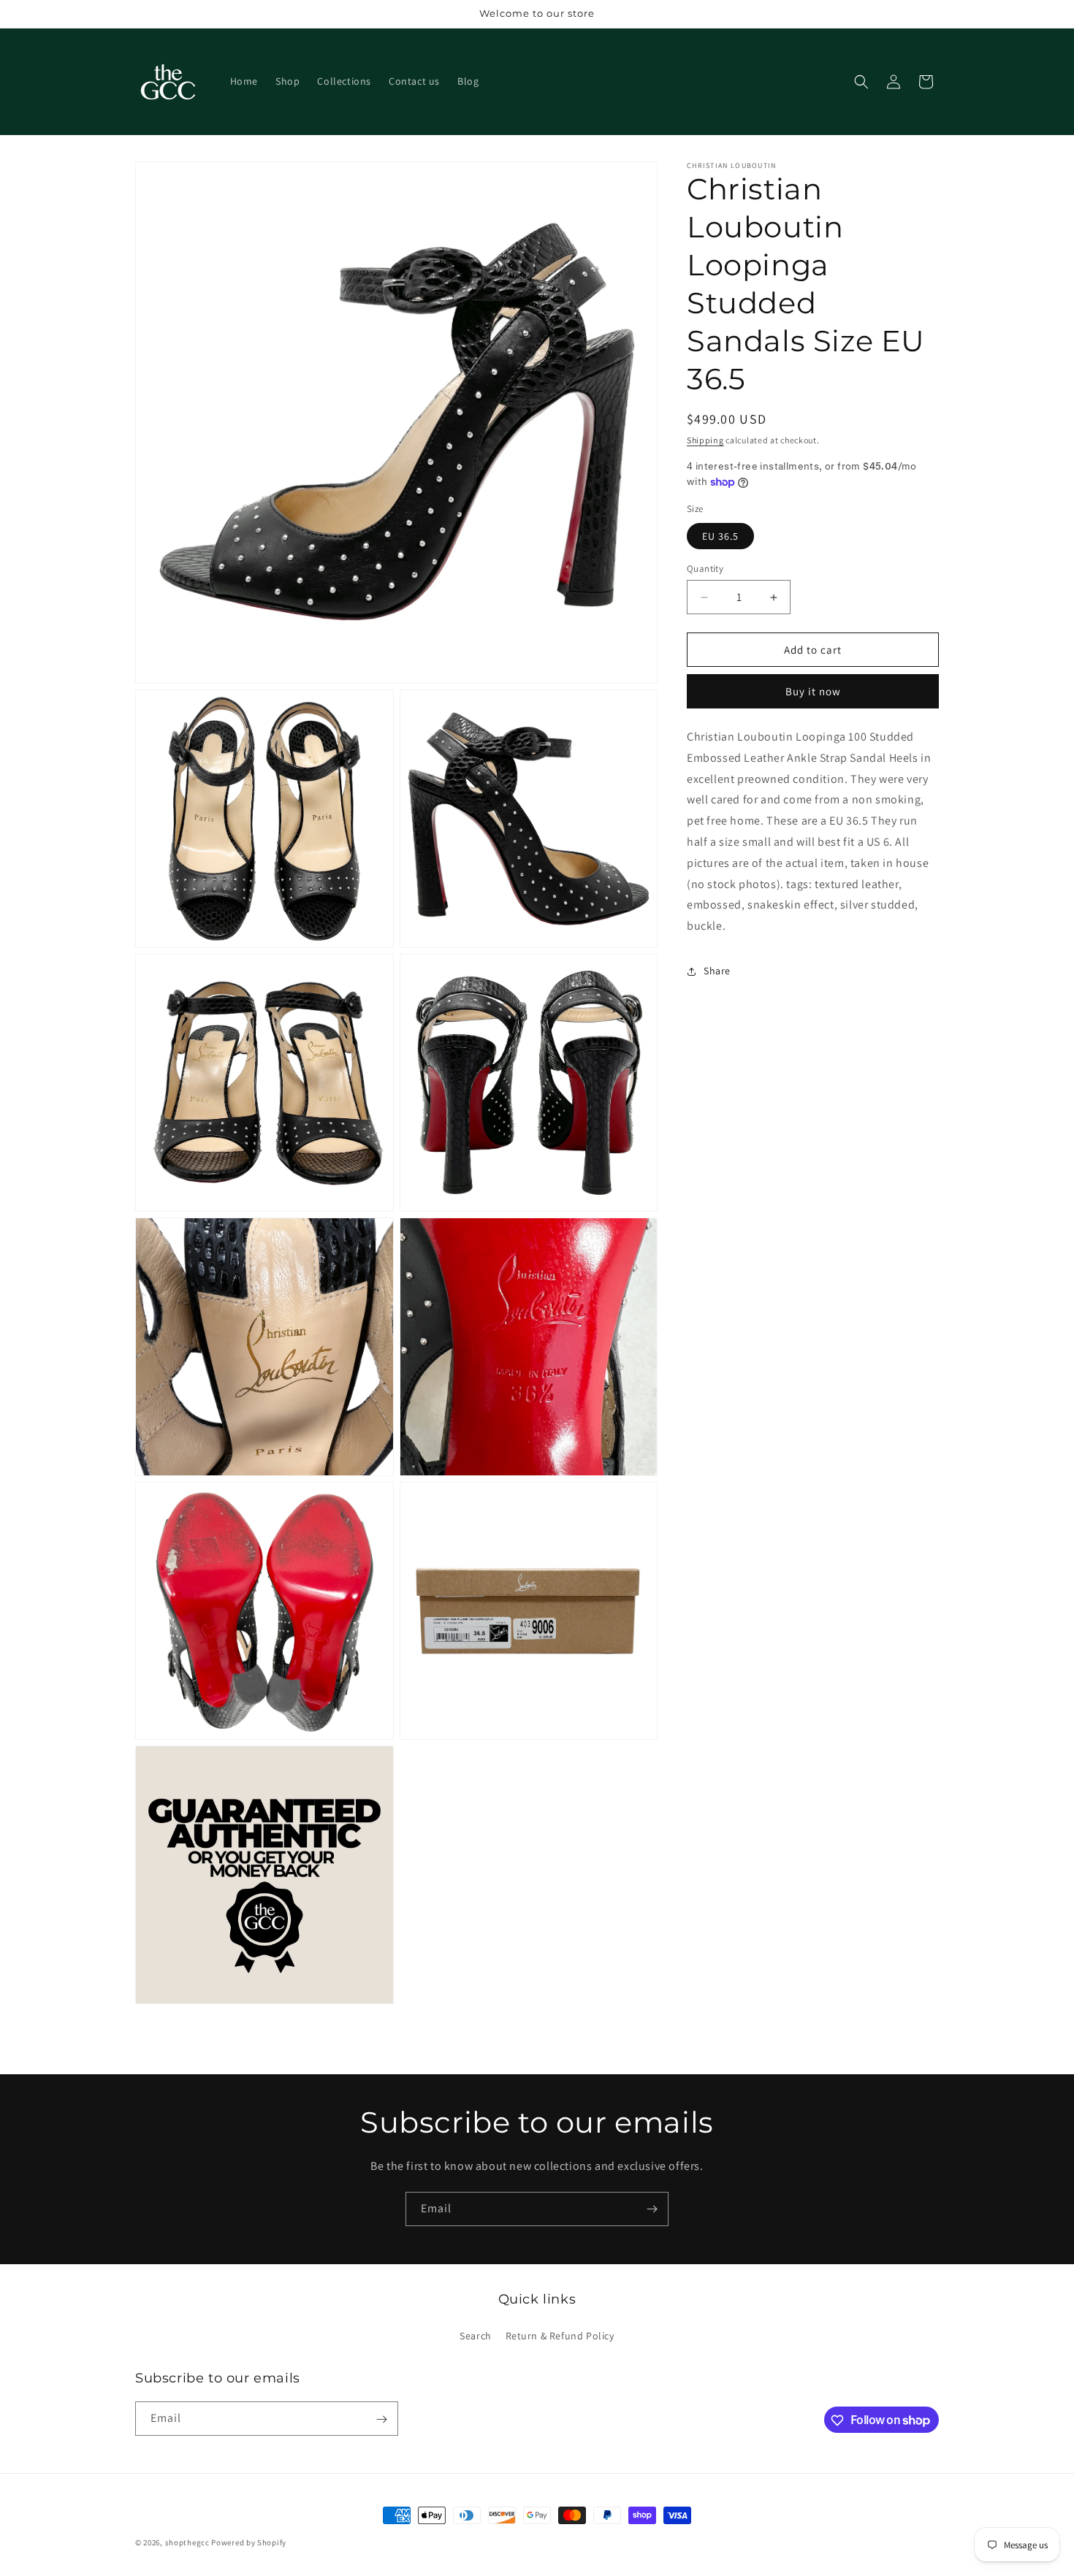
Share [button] (717, 971)
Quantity (705, 569)
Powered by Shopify (249, 2542)
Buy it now (813, 691)
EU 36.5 (720, 536)
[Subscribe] (652, 2209)
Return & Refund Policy (560, 2335)
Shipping (705, 440)
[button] (861, 82)
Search (476, 2335)
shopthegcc (187, 2542)
